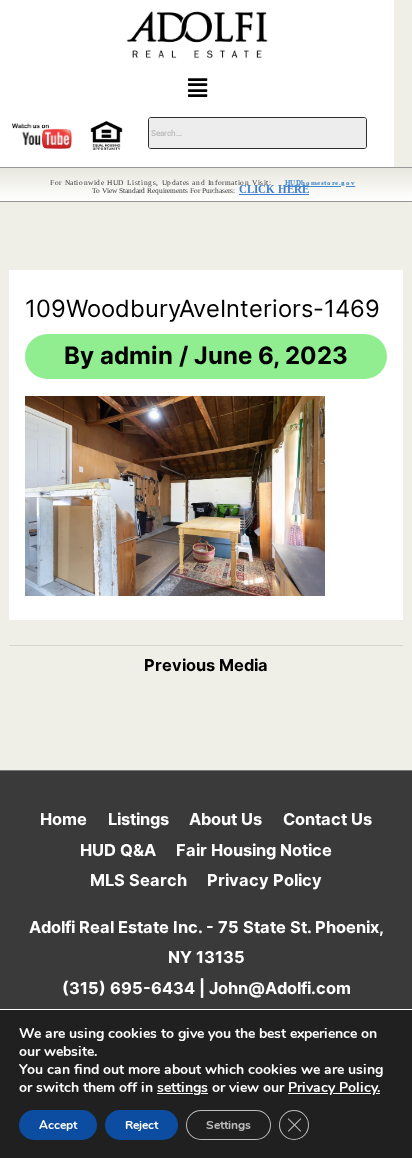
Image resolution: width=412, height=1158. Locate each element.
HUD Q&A (118, 850)
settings (182, 1088)
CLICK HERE (274, 189)
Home (63, 819)
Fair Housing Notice (254, 850)
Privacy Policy (264, 880)
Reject (141, 1125)
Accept (58, 1125)
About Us (225, 819)
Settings (228, 1125)
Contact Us (327, 819)
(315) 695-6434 (128, 988)
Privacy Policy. (334, 1087)
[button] (197, 87)
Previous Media (206, 665)
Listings (138, 819)
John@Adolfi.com (280, 988)
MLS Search (138, 880)
